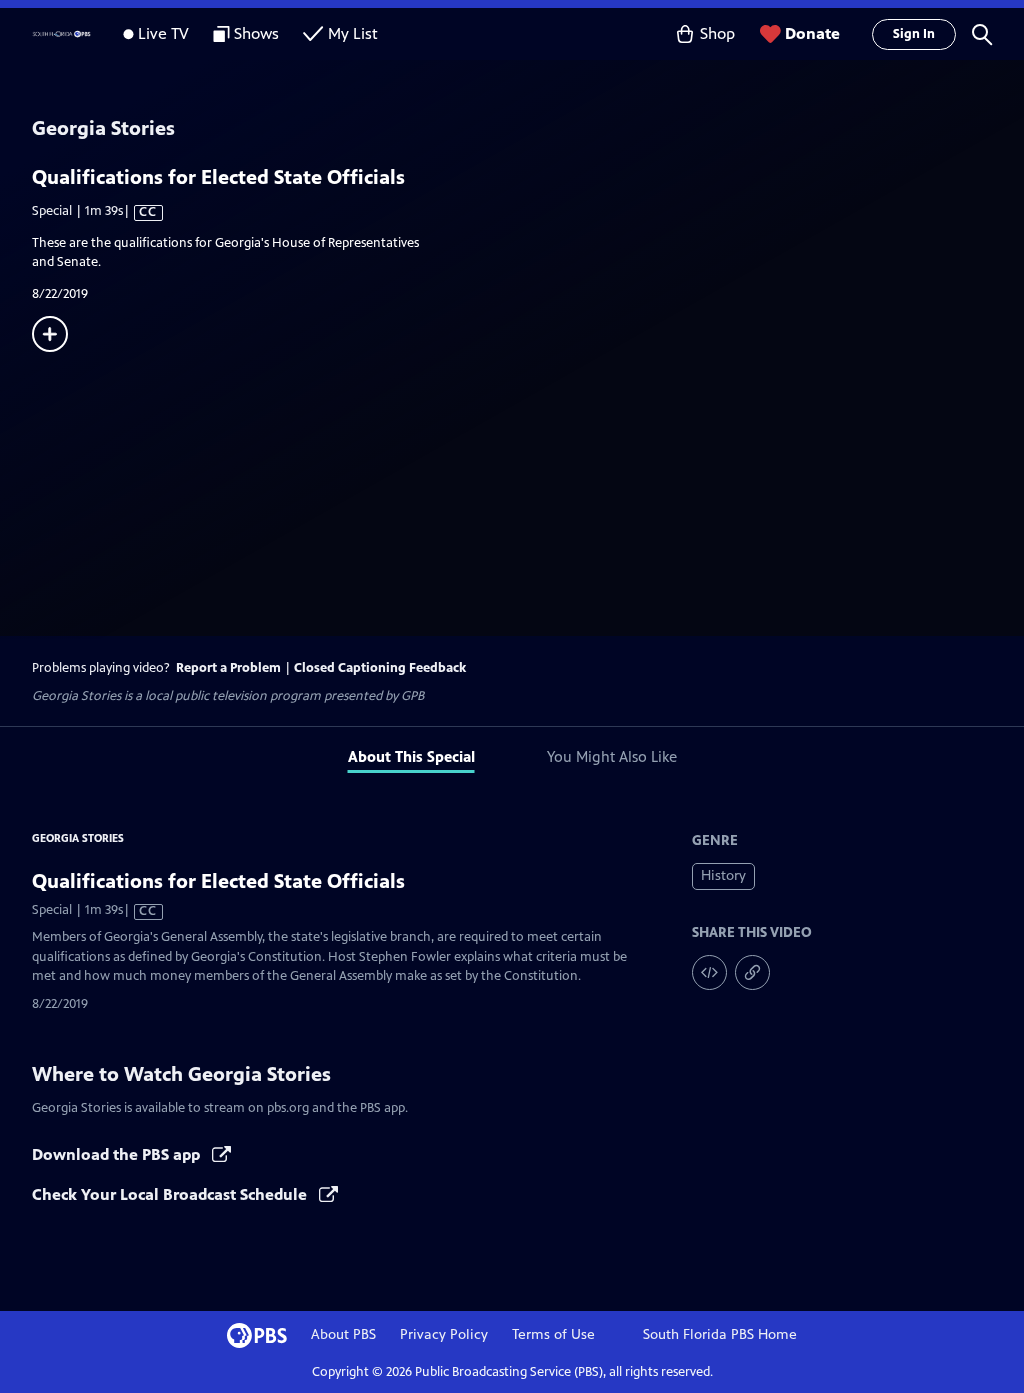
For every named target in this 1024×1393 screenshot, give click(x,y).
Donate (812, 33)
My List (353, 33)
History (723, 875)
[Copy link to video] (752, 972)
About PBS (343, 1334)
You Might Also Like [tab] (612, 756)
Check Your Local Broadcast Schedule (171, 1194)
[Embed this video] (709, 972)
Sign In (914, 34)
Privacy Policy (444, 1334)
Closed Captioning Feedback (380, 668)
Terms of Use (553, 1334)
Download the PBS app (118, 1154)
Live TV (163, 33)
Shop (717, 33)
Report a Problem (228, 668)
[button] (982, 34)
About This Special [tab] (411, 756)
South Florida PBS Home (720, 1334)
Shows (256, 33)
